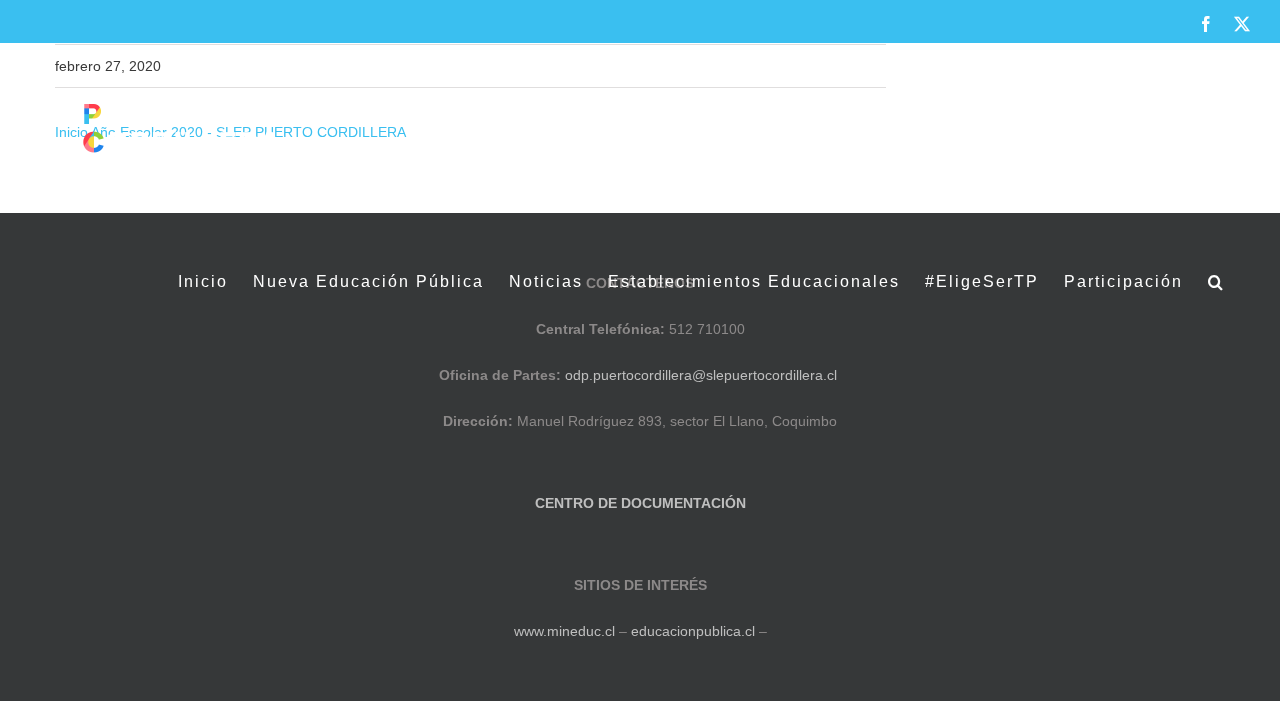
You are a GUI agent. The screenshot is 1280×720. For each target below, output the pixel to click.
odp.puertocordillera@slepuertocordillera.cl (701, 375)
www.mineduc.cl (564, 631)
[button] (1216, 282)
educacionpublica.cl (693, 631)
